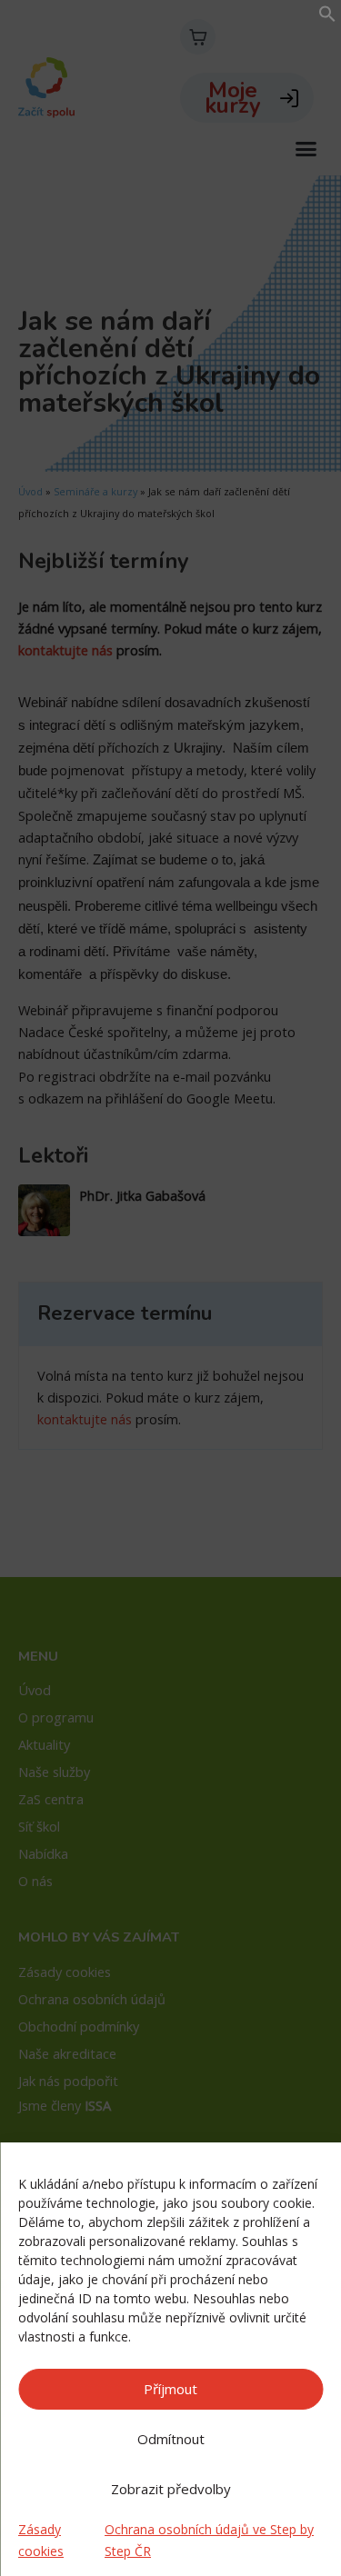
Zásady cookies (41, 2540)
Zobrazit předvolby (171, 2489)
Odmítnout (171, 2439)
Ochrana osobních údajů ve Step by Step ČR (209, 2540)
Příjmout (170, 2389)
